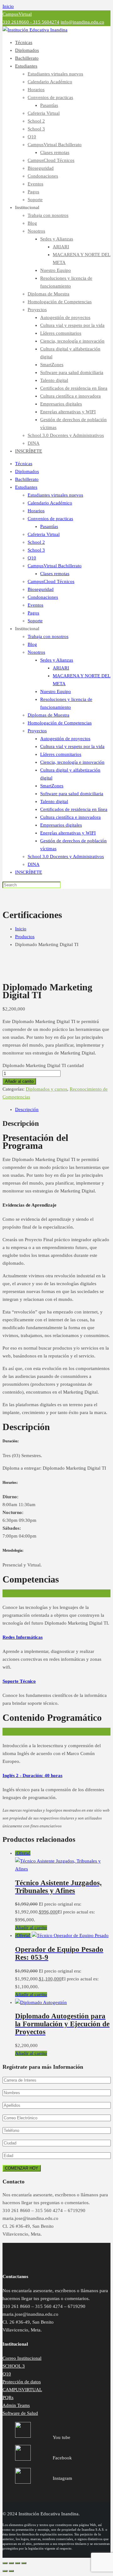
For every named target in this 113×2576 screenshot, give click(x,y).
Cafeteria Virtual (44, 113)
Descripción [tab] (27, 1109)
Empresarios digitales (61, 404)
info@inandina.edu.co (82, 22)
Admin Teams (16, 2405)
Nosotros (36, 231)
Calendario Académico (50, 82)
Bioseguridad (41, 168)
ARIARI (61, 247)
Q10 (32, 137)
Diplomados (27, 50)
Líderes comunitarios (61, 333)
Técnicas (24, 42)
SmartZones (52, 365)
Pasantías (49, 105)
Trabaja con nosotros (48, 215)
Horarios (36, 90)
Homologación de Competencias (60, 302)
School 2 (36, 121)
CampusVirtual (17, 14)
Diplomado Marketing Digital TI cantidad (43, 1065)
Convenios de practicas (50, 97)
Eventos (35, 184)
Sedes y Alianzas (57, 239)
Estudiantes (26, 66)
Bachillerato (27, 58)
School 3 (36, 129)
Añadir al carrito (19, 1081)
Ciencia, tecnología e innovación (72, 341)
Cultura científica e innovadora (70, 396)
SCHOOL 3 (14, 2366)
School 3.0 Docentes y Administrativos (66, 435)
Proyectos (37, 310)
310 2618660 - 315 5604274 (31, 22)
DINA (34, 443)
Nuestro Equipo (56, 270)
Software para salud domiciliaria (72, 372)
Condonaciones (43, 176)
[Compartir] (18, 2563)
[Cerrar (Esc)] (24, 2563)
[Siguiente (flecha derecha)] (11, 2571)
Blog (32, 223)
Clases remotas (55, 152)
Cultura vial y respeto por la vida (72, 325)
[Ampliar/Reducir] (5, 2563)
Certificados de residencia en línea (74, 388)
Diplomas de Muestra (48, 294)
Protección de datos (22, 2382)
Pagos (33, 192)
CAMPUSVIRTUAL (22, 2390)
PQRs (8, 2397)
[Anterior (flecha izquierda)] (5, 2571)
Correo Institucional (22, 2358)
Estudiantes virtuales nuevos (55, 74)
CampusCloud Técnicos (51, 160)
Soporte (35, 200)
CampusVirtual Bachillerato (55, 145)
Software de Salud (20, 2413)
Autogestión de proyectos (65, 317)
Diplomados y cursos (46, 1089)
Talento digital (54, 380)
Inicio (8, 6)
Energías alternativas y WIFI (68, 412)
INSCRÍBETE (29, 451)
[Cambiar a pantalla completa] (11, 2563)
